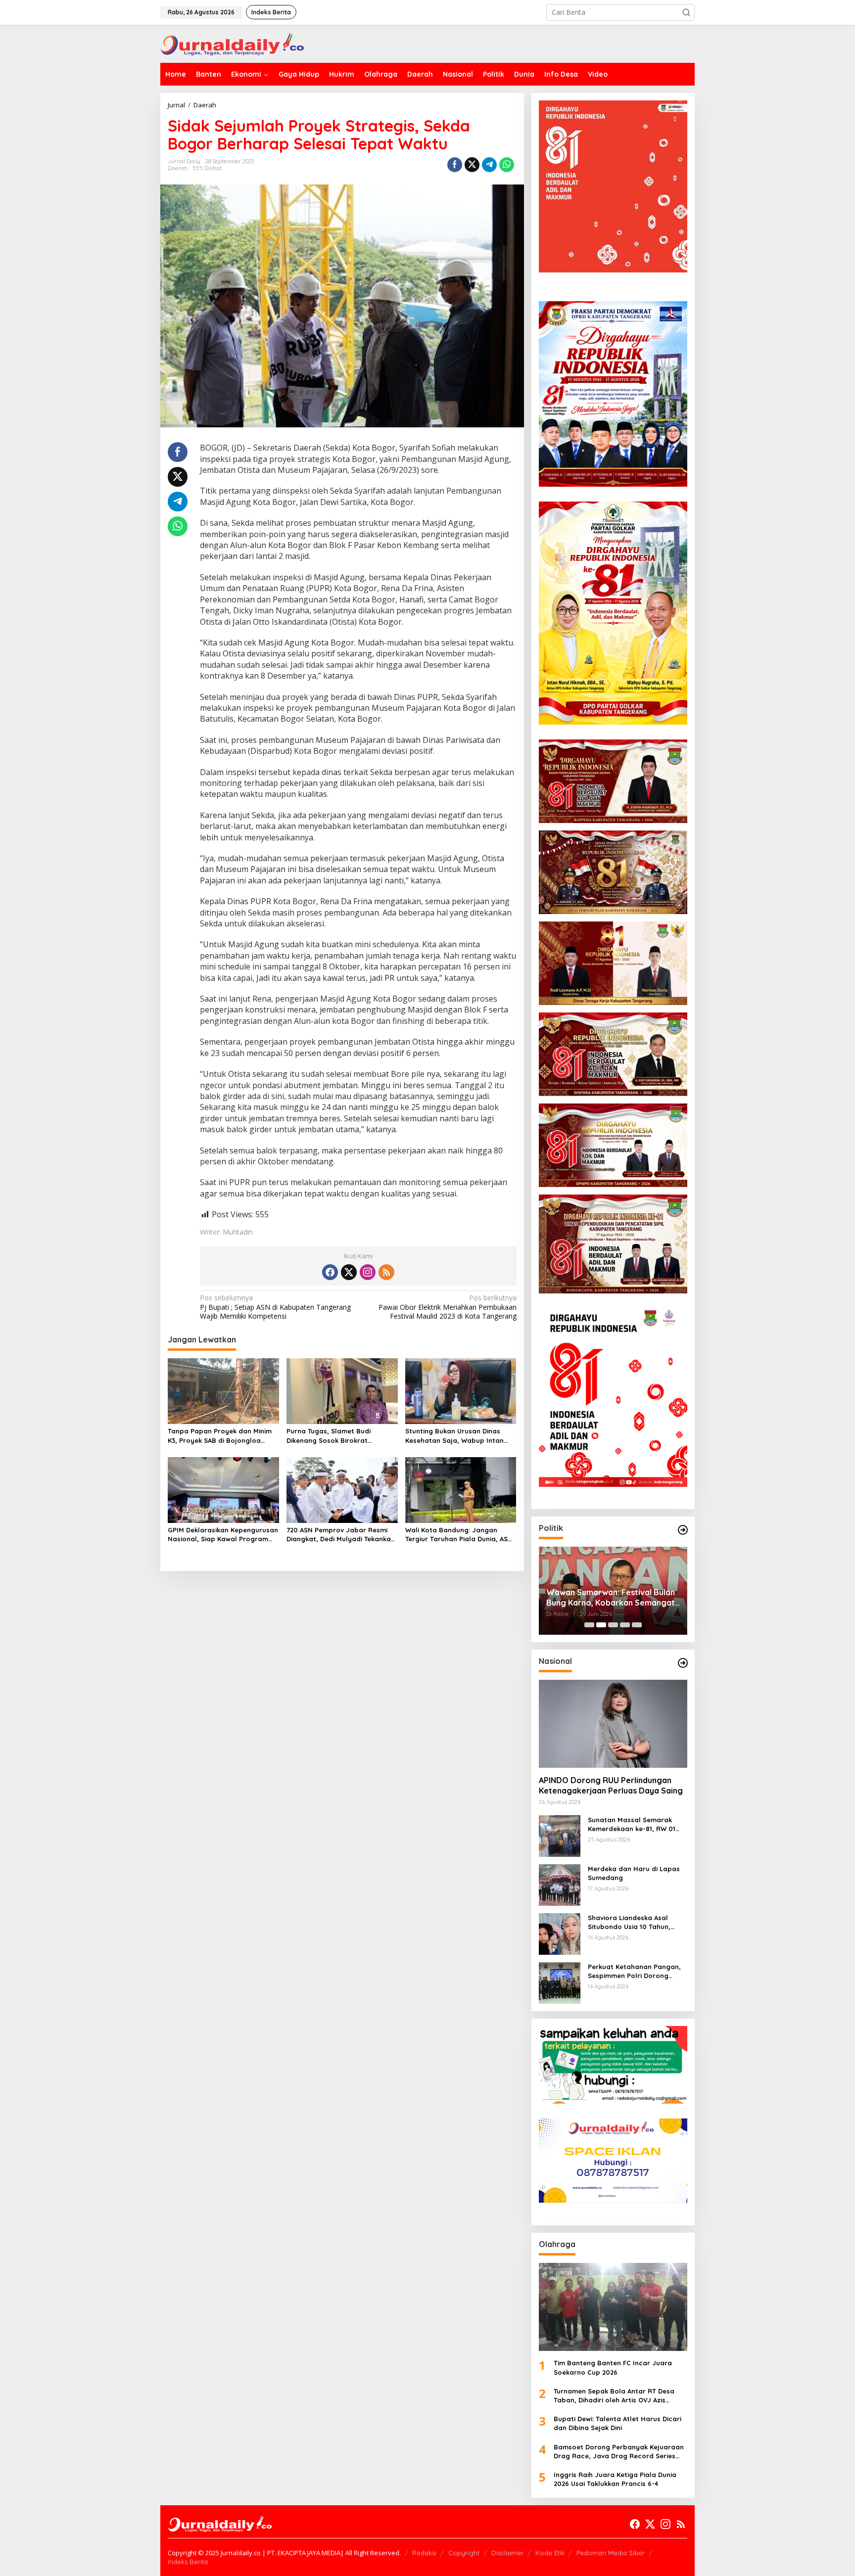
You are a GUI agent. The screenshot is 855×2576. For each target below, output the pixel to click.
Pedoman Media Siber (611, 2553)
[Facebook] (330, 1272)
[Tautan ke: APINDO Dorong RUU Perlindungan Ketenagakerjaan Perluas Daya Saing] (613, 1724)
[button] (686, 12)
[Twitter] (349, 1272)
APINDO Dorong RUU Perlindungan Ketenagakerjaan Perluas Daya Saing (611, 1785)
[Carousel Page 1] (589, 1625)
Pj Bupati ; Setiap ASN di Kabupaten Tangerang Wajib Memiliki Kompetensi (275, 1307)
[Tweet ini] (472, 165)
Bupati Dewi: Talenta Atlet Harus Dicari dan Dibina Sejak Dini (617, 2423)
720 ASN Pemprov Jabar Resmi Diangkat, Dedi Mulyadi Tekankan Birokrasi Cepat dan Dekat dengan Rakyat (341, 1535)
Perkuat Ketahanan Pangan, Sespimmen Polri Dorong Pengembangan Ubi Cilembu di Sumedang (634, 1971)
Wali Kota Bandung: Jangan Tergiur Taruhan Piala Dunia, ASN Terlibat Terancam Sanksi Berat (459, 1535)
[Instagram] (368, 1272)
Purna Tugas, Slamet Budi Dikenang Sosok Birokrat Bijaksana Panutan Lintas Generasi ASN (329, 1436)
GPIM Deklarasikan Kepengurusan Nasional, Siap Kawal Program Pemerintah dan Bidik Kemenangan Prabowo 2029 (223, 1535)
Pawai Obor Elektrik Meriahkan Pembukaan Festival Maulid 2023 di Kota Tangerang (447, 1307)
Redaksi (424, 2553)
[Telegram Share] (489, 165)
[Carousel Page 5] (637, 1625)
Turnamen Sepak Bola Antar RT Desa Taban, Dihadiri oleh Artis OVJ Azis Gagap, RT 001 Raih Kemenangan (614, 2396)
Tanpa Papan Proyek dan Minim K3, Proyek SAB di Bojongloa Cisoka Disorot (220, 1436)
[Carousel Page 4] (625, 1625)
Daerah (178, 168)
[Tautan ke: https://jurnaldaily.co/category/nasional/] (683, 1663)
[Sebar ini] (455, 165)
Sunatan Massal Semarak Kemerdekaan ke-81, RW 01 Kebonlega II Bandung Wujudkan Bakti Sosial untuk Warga (634, 1824)
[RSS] (386, 1272)
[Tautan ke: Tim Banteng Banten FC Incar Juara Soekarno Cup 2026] (613, 2307)
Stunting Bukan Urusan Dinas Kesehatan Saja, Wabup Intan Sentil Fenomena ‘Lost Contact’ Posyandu (457, 1436)
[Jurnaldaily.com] (232, 43)
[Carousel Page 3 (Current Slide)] (613, 1625)
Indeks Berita (188, 2562)
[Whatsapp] (507, 165)
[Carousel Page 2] (601, 1625)
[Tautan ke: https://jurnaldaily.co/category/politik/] (683, 1530)
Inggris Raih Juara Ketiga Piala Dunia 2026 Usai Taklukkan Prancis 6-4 (615, 2479)
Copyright (464, 2553)
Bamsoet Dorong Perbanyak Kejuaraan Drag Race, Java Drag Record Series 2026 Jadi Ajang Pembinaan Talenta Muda (619, 2452)
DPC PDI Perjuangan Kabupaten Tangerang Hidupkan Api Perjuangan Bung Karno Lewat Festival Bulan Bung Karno (607, 1598)
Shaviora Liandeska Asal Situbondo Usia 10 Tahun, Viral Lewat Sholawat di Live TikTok (634, 1922)
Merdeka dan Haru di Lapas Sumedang (634, 1873)
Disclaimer (507, 2553)
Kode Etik (550, 2553)
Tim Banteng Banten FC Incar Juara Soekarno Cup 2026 (613, 2367)
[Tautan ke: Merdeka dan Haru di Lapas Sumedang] (560, 1884)
